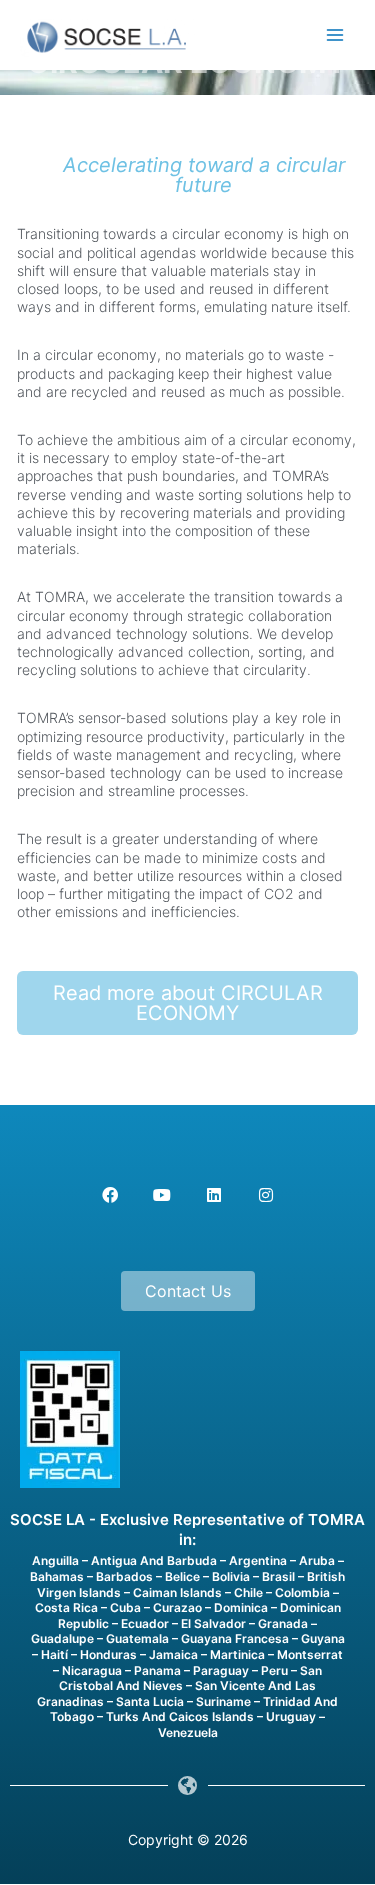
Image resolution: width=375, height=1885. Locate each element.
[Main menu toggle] (335, 35)
